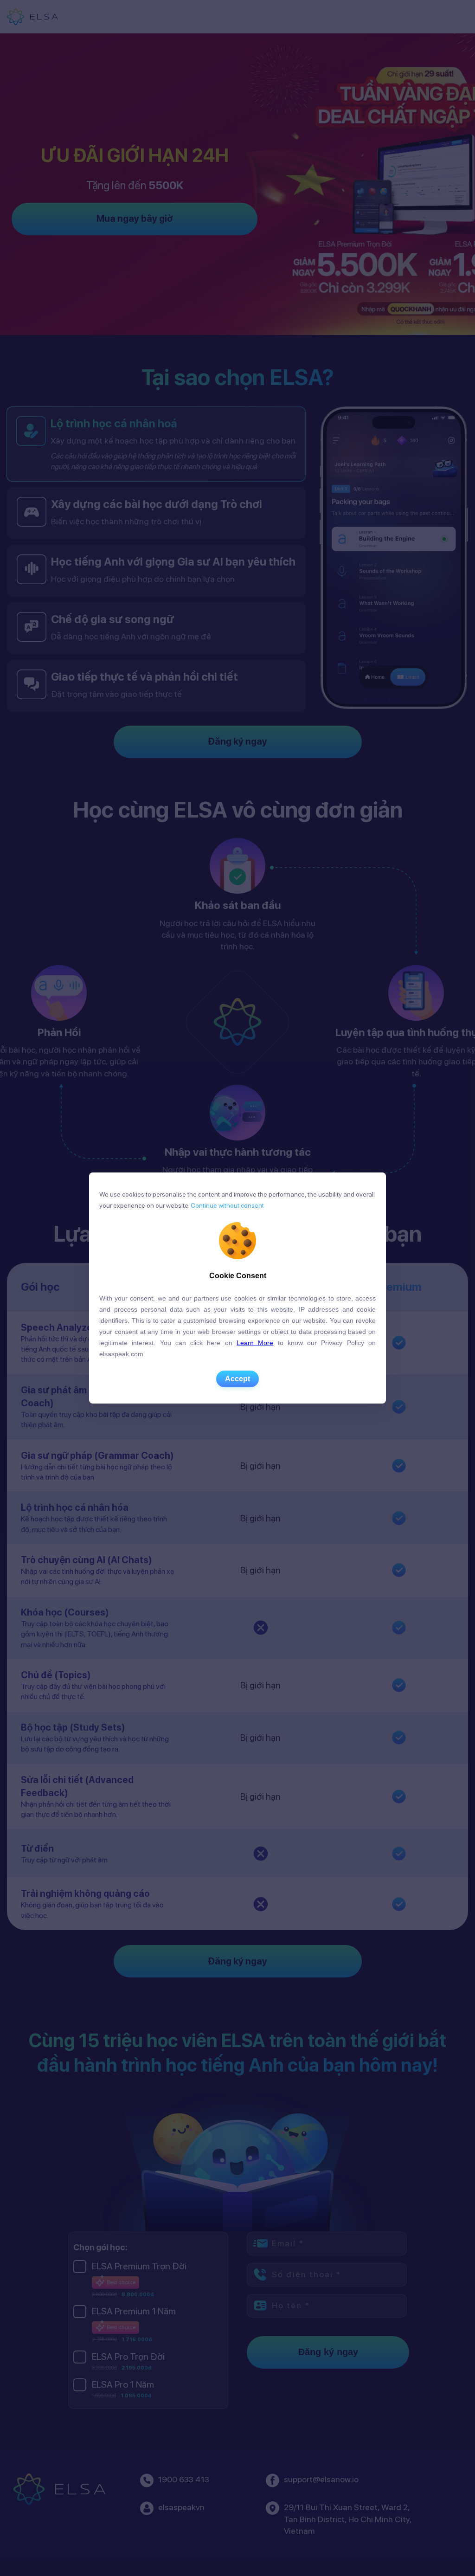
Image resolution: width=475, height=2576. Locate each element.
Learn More (255, 1343)
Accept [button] (237, 1379)
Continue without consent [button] (227, 1205)
